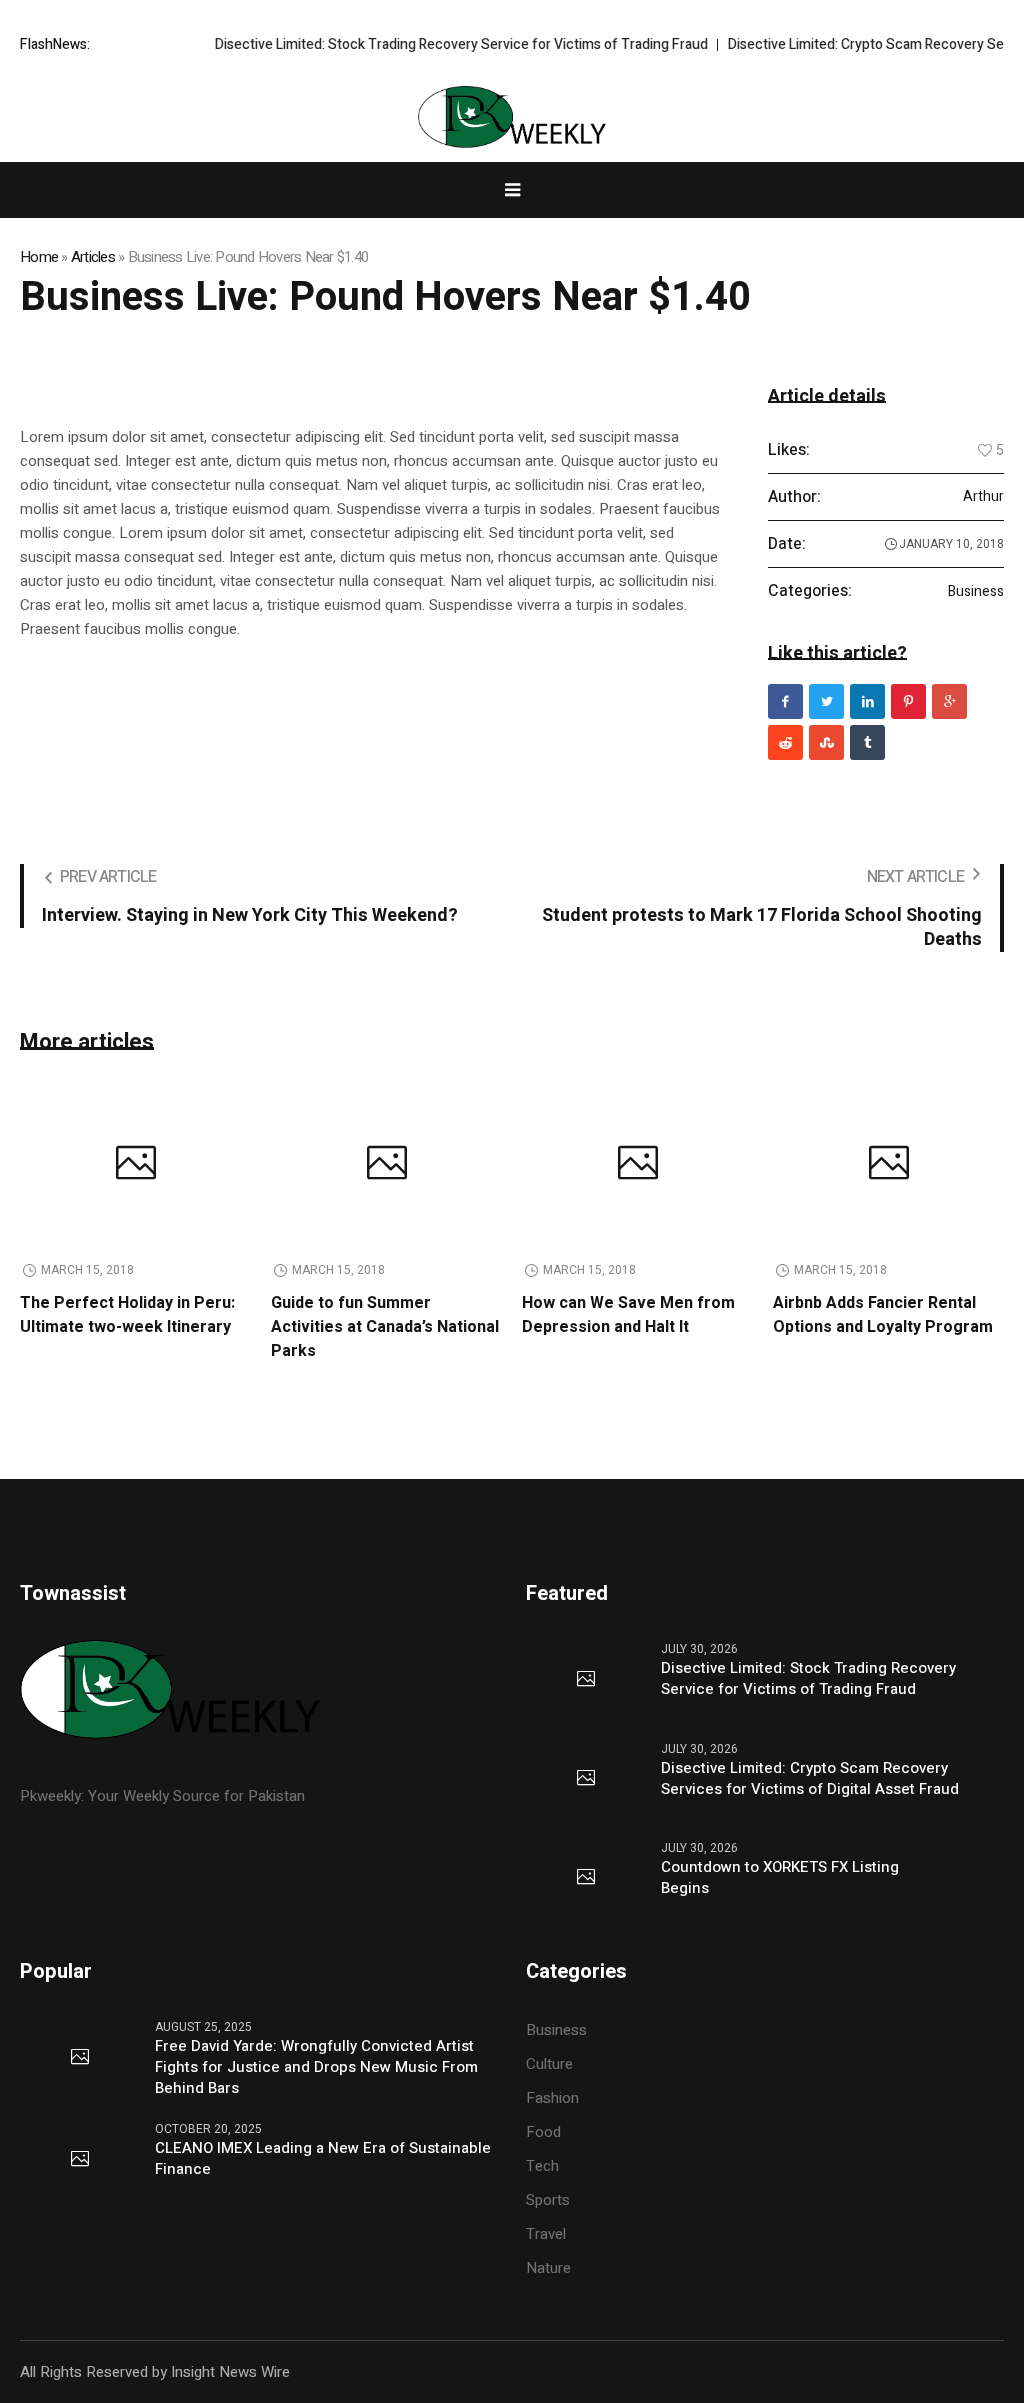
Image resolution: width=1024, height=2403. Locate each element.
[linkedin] (867, 701)
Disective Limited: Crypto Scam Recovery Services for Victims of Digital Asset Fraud (810, 1779)
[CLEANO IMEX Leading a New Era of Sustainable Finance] (80, 2160)
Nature (548, 2268)
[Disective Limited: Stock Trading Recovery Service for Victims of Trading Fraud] (586, 1680)
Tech (542, 2166)
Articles (93, 257)
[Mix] (826, 742)
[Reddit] (785, 742)
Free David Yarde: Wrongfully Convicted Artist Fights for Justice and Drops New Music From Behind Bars (316, 2067)
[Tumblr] (867, 742)
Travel (546, 2234)
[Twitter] (826, 701)
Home (39, 257)
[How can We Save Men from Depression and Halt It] (637, 1164)
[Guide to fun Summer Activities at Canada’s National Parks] (386, 1164)
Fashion (552, 2098)
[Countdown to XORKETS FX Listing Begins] (586, 1878)
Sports (548, 2200)
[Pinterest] (908, 701)
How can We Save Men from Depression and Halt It (628, 1315)
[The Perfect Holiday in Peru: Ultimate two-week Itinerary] (135, 1164)
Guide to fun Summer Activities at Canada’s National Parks (385, 1327)
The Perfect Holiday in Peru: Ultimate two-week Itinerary (127, 1315)
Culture (549, 2064)
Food (543, 2132)
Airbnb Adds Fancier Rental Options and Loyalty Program (883, 1315)
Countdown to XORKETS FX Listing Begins (780, 1878)
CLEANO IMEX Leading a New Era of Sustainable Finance (323, 2159)
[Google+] (949, 701)
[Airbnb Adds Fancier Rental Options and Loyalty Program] (888, 1164)
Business (976, 592)
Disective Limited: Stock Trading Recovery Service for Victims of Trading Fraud (453, 44)
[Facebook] (785, 701)
